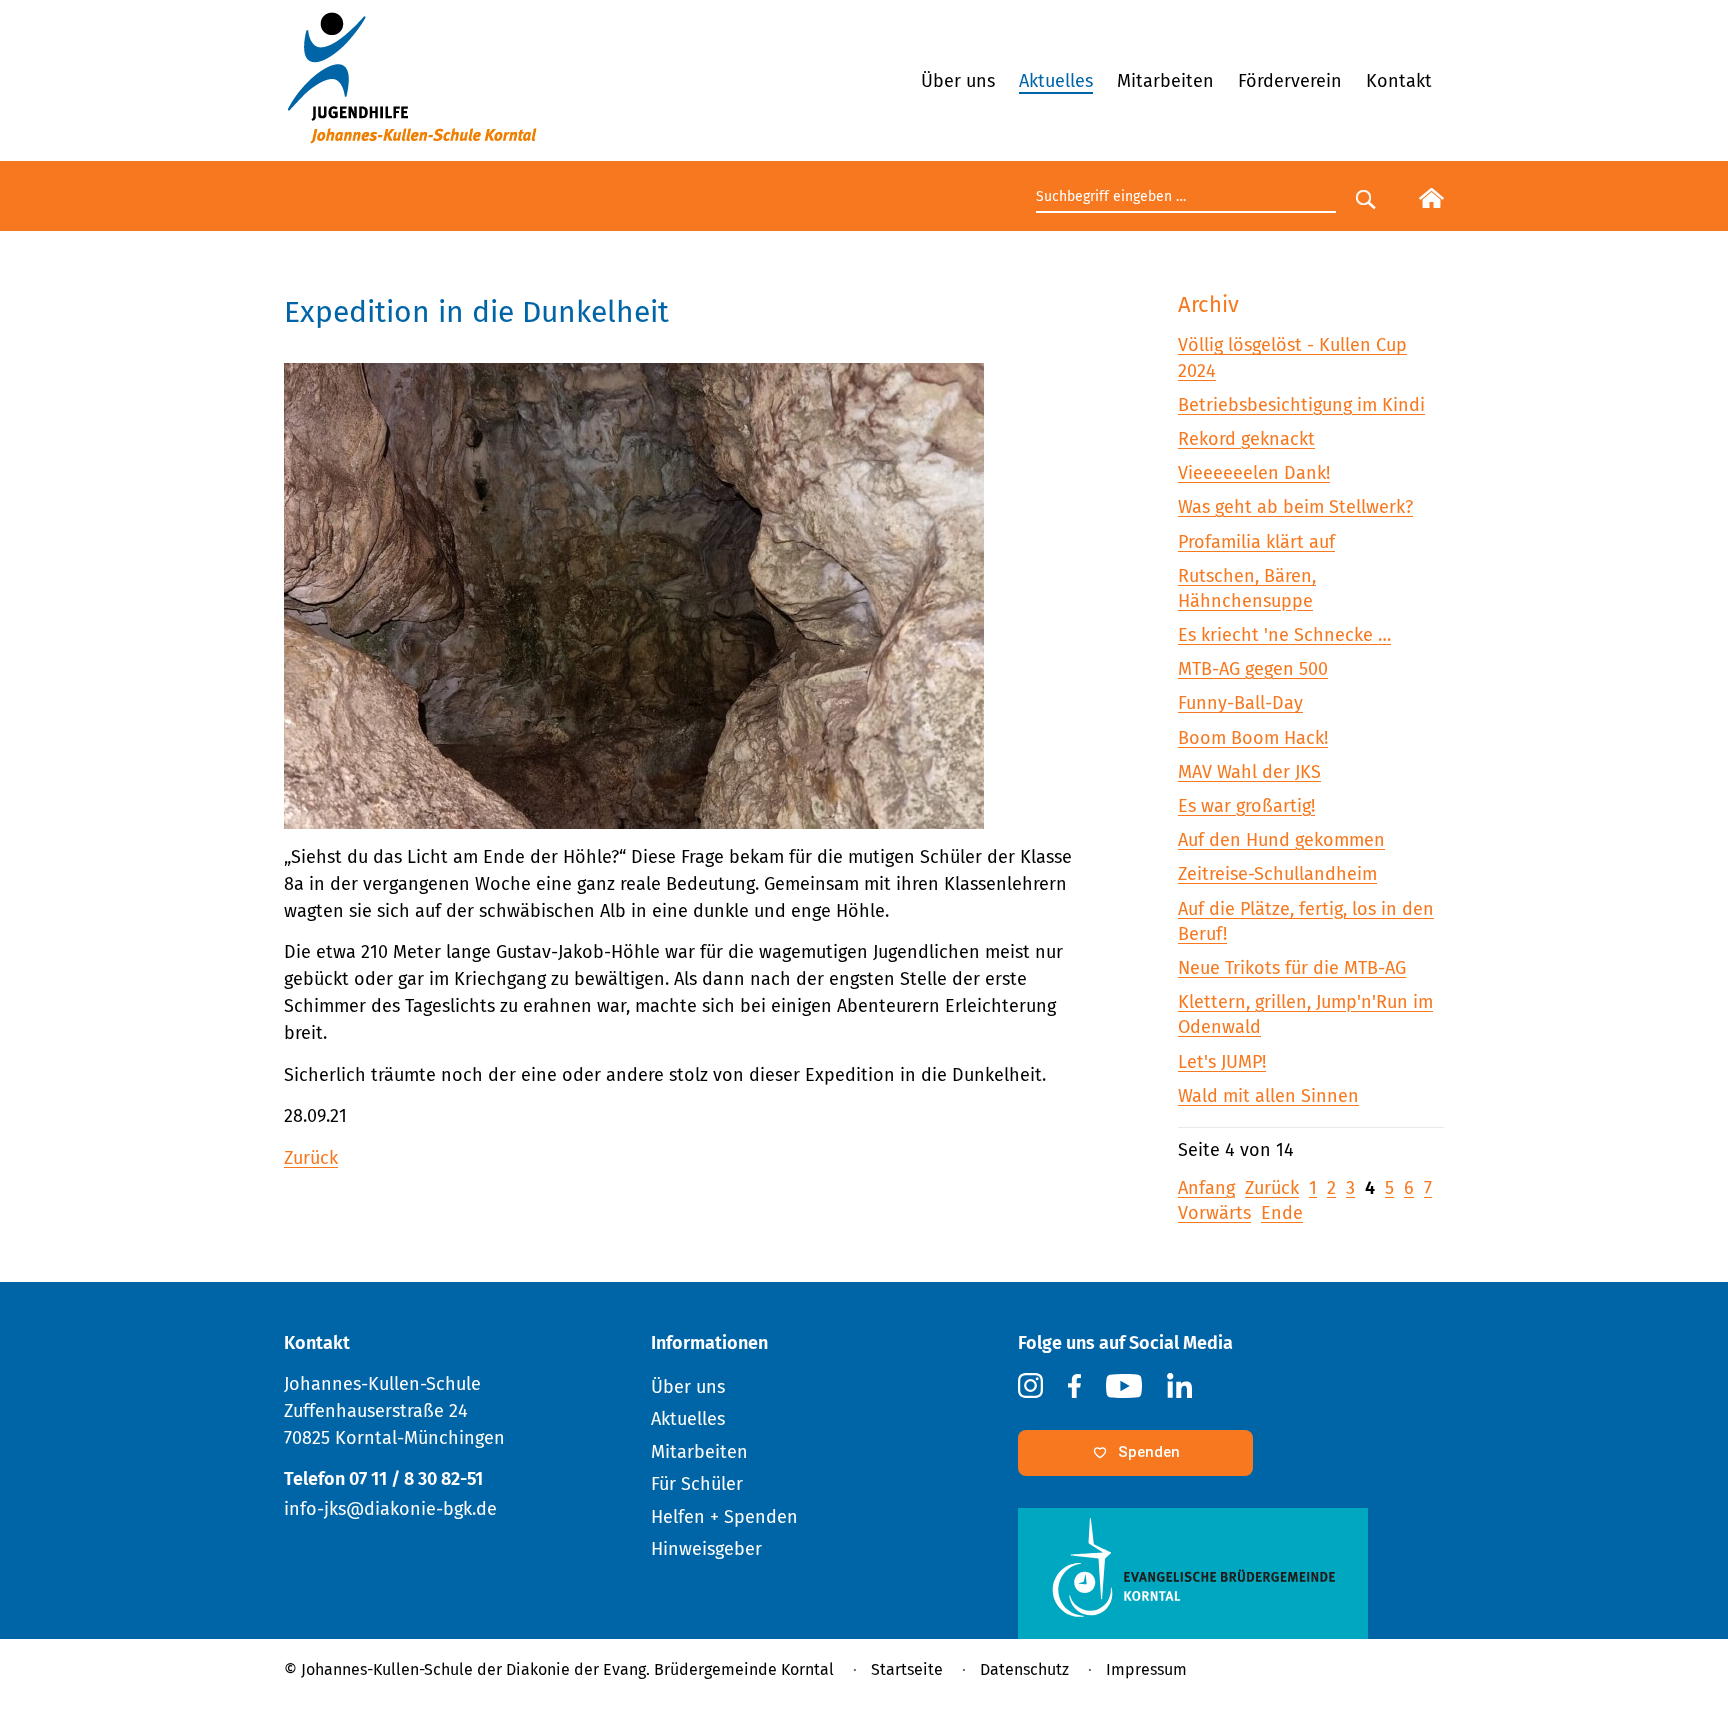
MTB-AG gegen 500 (1253, 669)
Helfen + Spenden (724, 1517)
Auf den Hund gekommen (1281, 840)
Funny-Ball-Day (1240, 703)
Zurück (311, 1158)
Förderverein (1290, 81)
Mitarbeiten (1165, 81)
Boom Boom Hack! (1253, 738)
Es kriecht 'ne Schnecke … (1284, 635)
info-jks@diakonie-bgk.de (390, 1509)
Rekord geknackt (1246, 439)
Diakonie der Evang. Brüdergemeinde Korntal (670, 1669)
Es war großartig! (1246, 806)
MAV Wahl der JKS (1249, 772)
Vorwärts (1214, 1213)
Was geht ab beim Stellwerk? (1295, 507)
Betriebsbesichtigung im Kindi (1301, 405)
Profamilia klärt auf (1256, 542)
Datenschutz (1024, 1669)
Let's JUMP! (1222, 1062)
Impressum (1146, 1669)
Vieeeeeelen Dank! (1254, 473)
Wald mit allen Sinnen (1268, 1096)
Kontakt (1399, 81)
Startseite (907, 1669)
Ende (1282, 1213)
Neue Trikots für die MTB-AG (1292, 968)
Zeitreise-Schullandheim (1277, 874)
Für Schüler (697, 1484)
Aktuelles (1056, 81)
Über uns (958, 81)
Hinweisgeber (706, 1549)
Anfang (1206, 1188)
